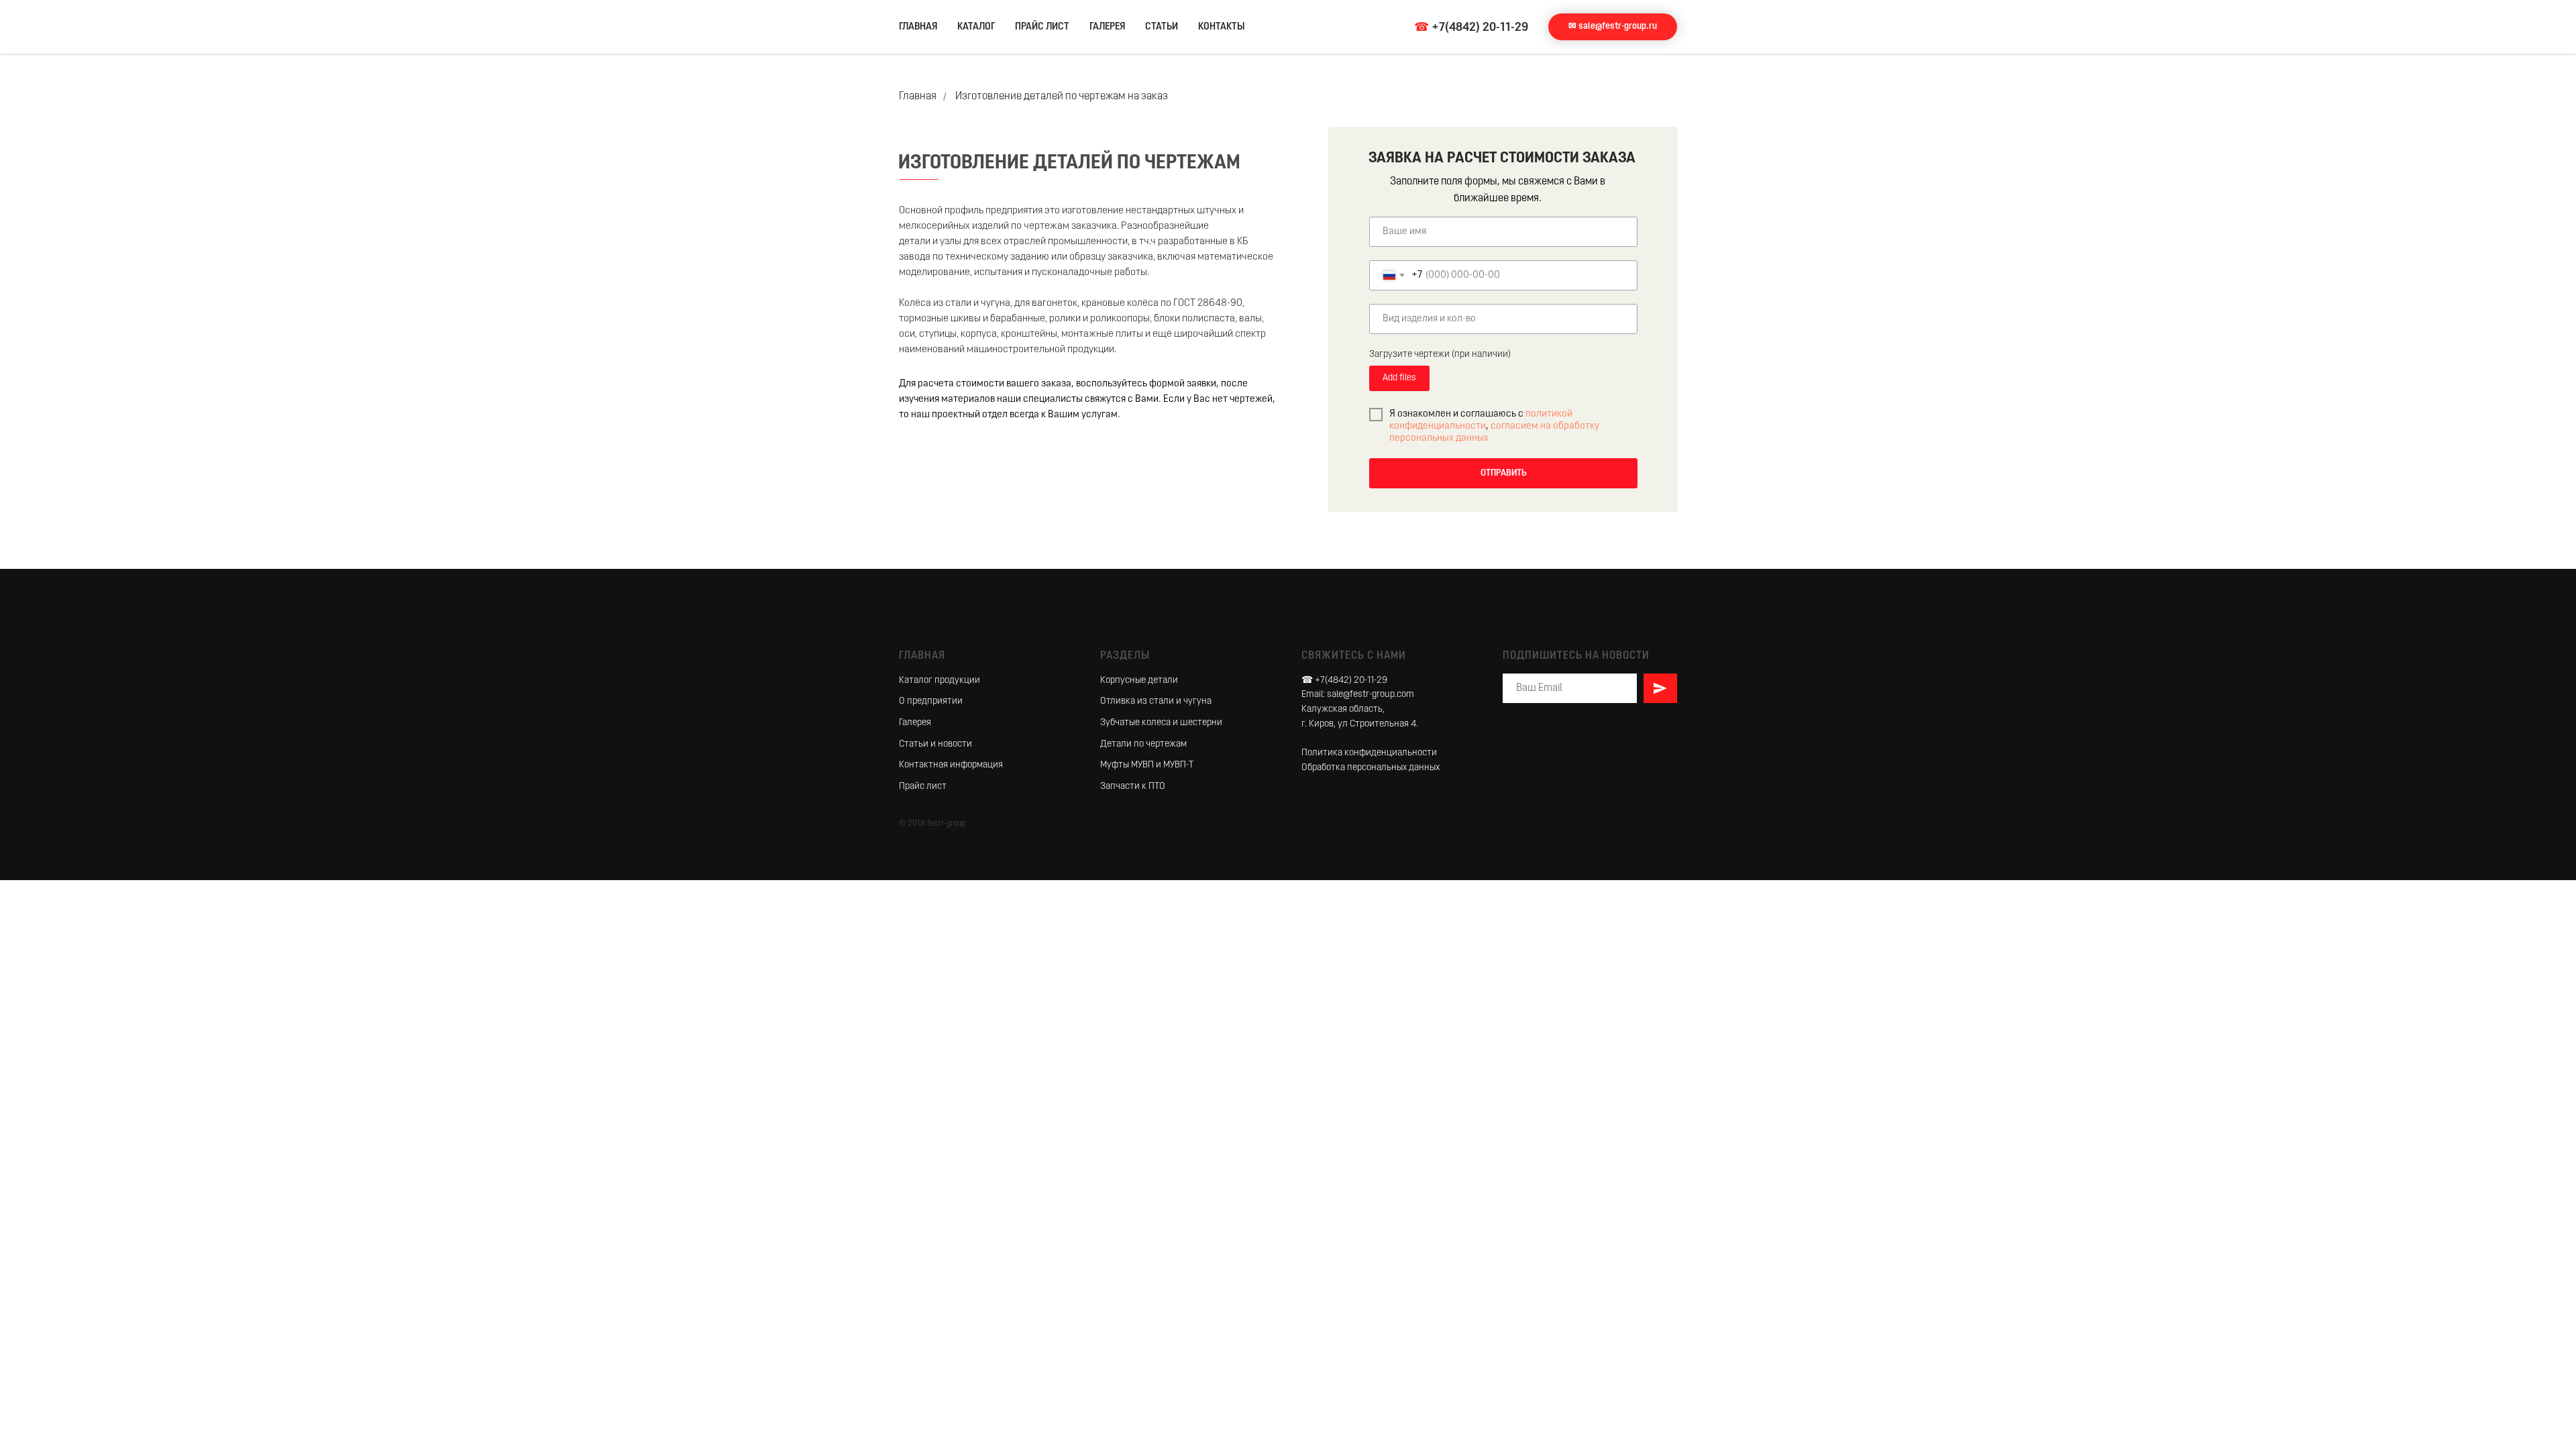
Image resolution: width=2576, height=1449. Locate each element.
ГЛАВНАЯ (918, 27)
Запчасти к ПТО (1133, 787)
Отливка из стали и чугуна (1156, 701)
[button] (1613, 27)
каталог (976, 27)
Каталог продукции (940, 681)
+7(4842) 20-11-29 (1480, 28)
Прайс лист (923, 787)
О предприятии (931, 701)
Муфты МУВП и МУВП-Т (1147, 765)
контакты (1222, 27)
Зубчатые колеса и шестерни (1161, 723)
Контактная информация (951, 765)
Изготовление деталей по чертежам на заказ (1062, 97)
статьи (1162, 27)
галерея (1107, 27)
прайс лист (1042, 27)
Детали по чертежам (1143, 744)
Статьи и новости (935, 744)
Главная (918, 97)
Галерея (915, 723)
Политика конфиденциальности (1369, 753)
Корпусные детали (1139, 681)
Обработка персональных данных (1371, 768)
